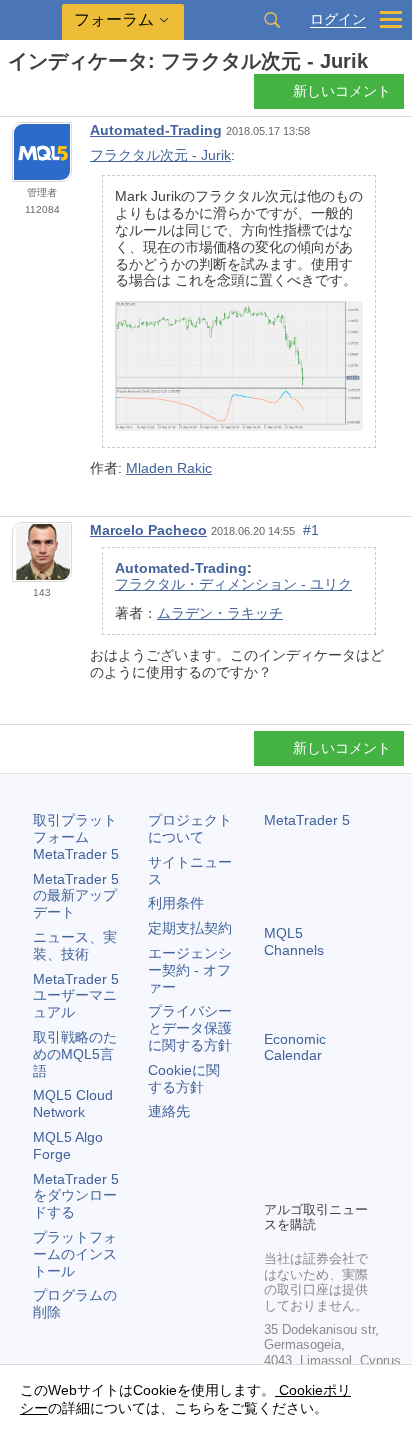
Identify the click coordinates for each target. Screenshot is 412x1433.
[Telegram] (308, 1150)
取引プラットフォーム (76, 837)
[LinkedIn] (308, 1182)
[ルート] (14, 96)
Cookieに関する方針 (184, 1078)
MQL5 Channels (294, 941)
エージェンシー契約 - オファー (190, 970)
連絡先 (169, 1111)
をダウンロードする (76, 1196)
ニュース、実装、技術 (75, 945)
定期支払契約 (190, 928)
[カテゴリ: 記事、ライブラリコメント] (38, 97)
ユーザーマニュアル (76, 996)
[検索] (272, 20)
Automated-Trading (156, 130)
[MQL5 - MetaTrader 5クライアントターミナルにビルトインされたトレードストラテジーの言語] (31, 20)
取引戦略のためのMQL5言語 (75, 1054)
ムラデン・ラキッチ (220, 613)
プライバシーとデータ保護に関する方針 (190, 1028)
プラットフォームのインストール (75, 1254)
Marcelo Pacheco (148, 530)
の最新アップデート (76, 896)
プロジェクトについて (190, 828)
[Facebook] (276, 1150)
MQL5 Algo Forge (68, 1145)
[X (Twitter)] (340, 1150)
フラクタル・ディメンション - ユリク (233, 584)
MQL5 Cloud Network (73, 1103)
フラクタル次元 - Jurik (160, 155)
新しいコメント (342, 91)
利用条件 (176, 903)
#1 (311, 530)
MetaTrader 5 (307, 820)
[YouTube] (276, 1182)
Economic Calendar (295, 1047)
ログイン (338, 19)
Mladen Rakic (169, 468)
